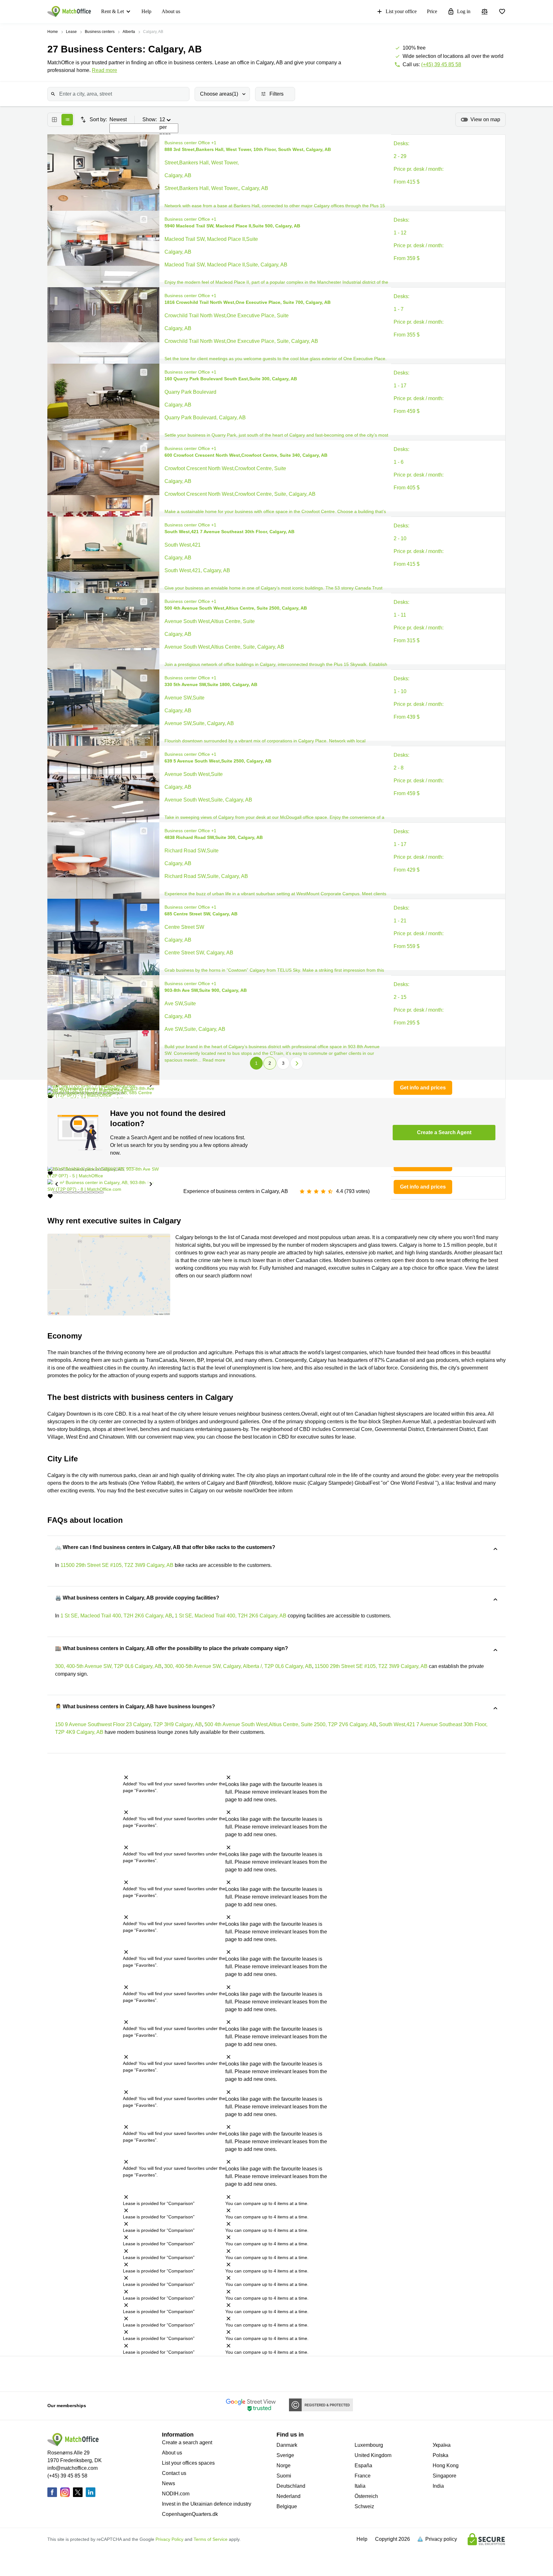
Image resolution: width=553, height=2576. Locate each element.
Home (53, 32)
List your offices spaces (188, 2463)
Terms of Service (211, 2539)
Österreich (366, 2496)
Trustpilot (96, 2373)
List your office (401, 11)
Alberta (129, 32)
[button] (142, 143)
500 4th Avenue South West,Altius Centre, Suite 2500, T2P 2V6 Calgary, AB (290, 1724)
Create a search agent (187, 2442)
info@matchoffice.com (72, 2468)
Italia (360, 2486)
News (168, 2483)
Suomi (284, 2476)
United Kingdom (373, 2455)
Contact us (174, 2473)
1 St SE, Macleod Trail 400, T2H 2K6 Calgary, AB (116, 1616)
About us (171, 11)
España (363, 2465)
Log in (464, 11)
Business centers (100, 32)
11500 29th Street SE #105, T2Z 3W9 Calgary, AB (117, 1565)
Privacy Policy (169, 2539)
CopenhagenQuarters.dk (190, 2514)
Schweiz (364, 2506)
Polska (441, 2455)
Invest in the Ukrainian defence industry (207, 2504)
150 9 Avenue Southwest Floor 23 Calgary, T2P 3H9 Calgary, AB (128, 1724)
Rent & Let (112, 11)
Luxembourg (369, 2445)
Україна (442, 2445)
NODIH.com (176, 2494)
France (363, 2476)
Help (146, 11)
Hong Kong (446, 2465)
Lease (71, 32)
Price (432, 11)
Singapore (445, 2476)
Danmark (287, 2445)
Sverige (285, 2455)
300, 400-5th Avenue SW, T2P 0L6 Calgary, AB (108, 1666)
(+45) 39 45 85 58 (441, 64)
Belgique (287, 2506)
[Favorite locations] (502, 12)
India (438, 2486)
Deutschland (291, 2486)
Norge (284, 2465)
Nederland (289, 2496)
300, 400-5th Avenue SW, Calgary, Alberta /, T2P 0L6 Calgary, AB (238, 1666)
